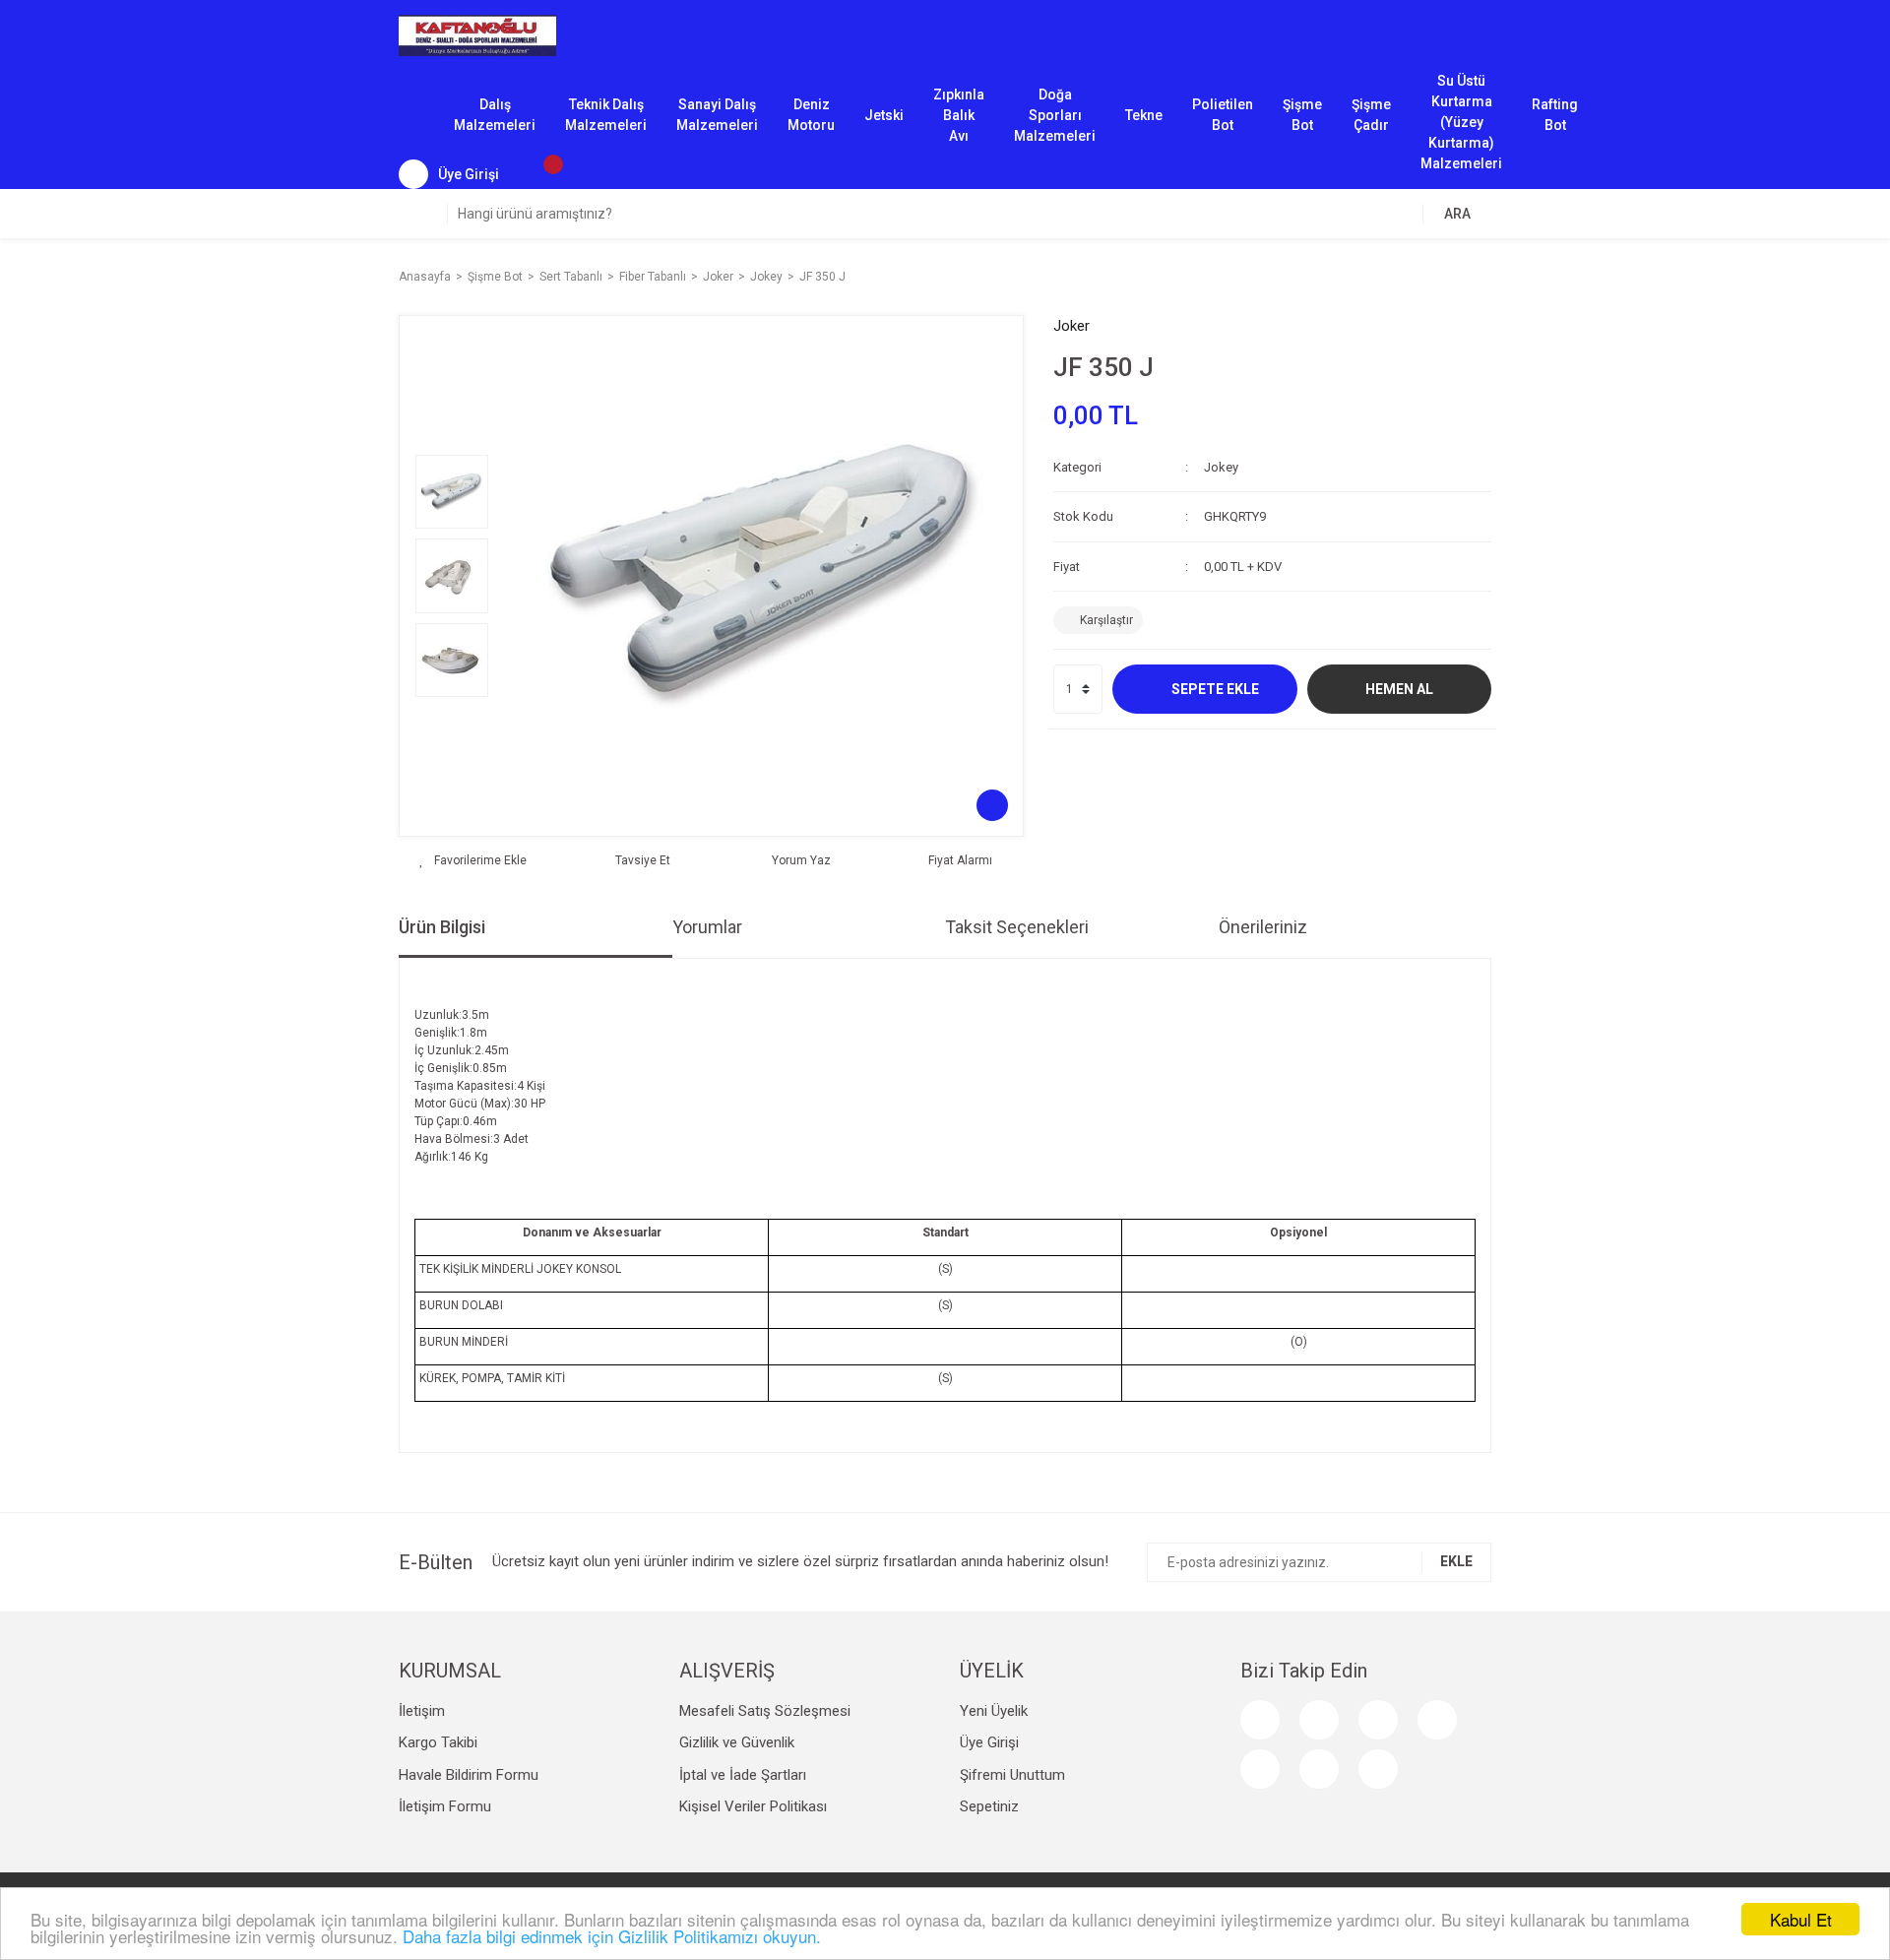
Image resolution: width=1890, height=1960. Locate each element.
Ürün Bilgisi (442, 927)
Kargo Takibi (438, 1742)
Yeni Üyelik (994, 1711)
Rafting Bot (1555, 115)
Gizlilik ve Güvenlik (737, 1742)
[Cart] (543, 174)
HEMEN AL (1399, 689)
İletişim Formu (445, 1806)
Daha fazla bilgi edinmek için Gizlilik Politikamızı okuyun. (612, 1936)
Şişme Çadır (1371, 115)
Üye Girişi (989, 1742)
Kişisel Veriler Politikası (753, 1806)
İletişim (422, 1711)
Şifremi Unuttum (1012, 1775)
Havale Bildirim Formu (469, 1775)
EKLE (1456, 1561)
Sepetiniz (989, 1806)
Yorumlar (707, 927)
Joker (1071, 326)
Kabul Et (1801, 1919)
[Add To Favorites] (473, 860)
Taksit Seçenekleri (1017, 927)
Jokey (1221, 467)
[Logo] (477, 34)
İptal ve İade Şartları (743, 1775)
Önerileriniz (1263, 927)
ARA (1457, 214)
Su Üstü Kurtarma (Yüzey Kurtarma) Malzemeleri (1461, 116)
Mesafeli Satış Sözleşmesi (765, 1711)
